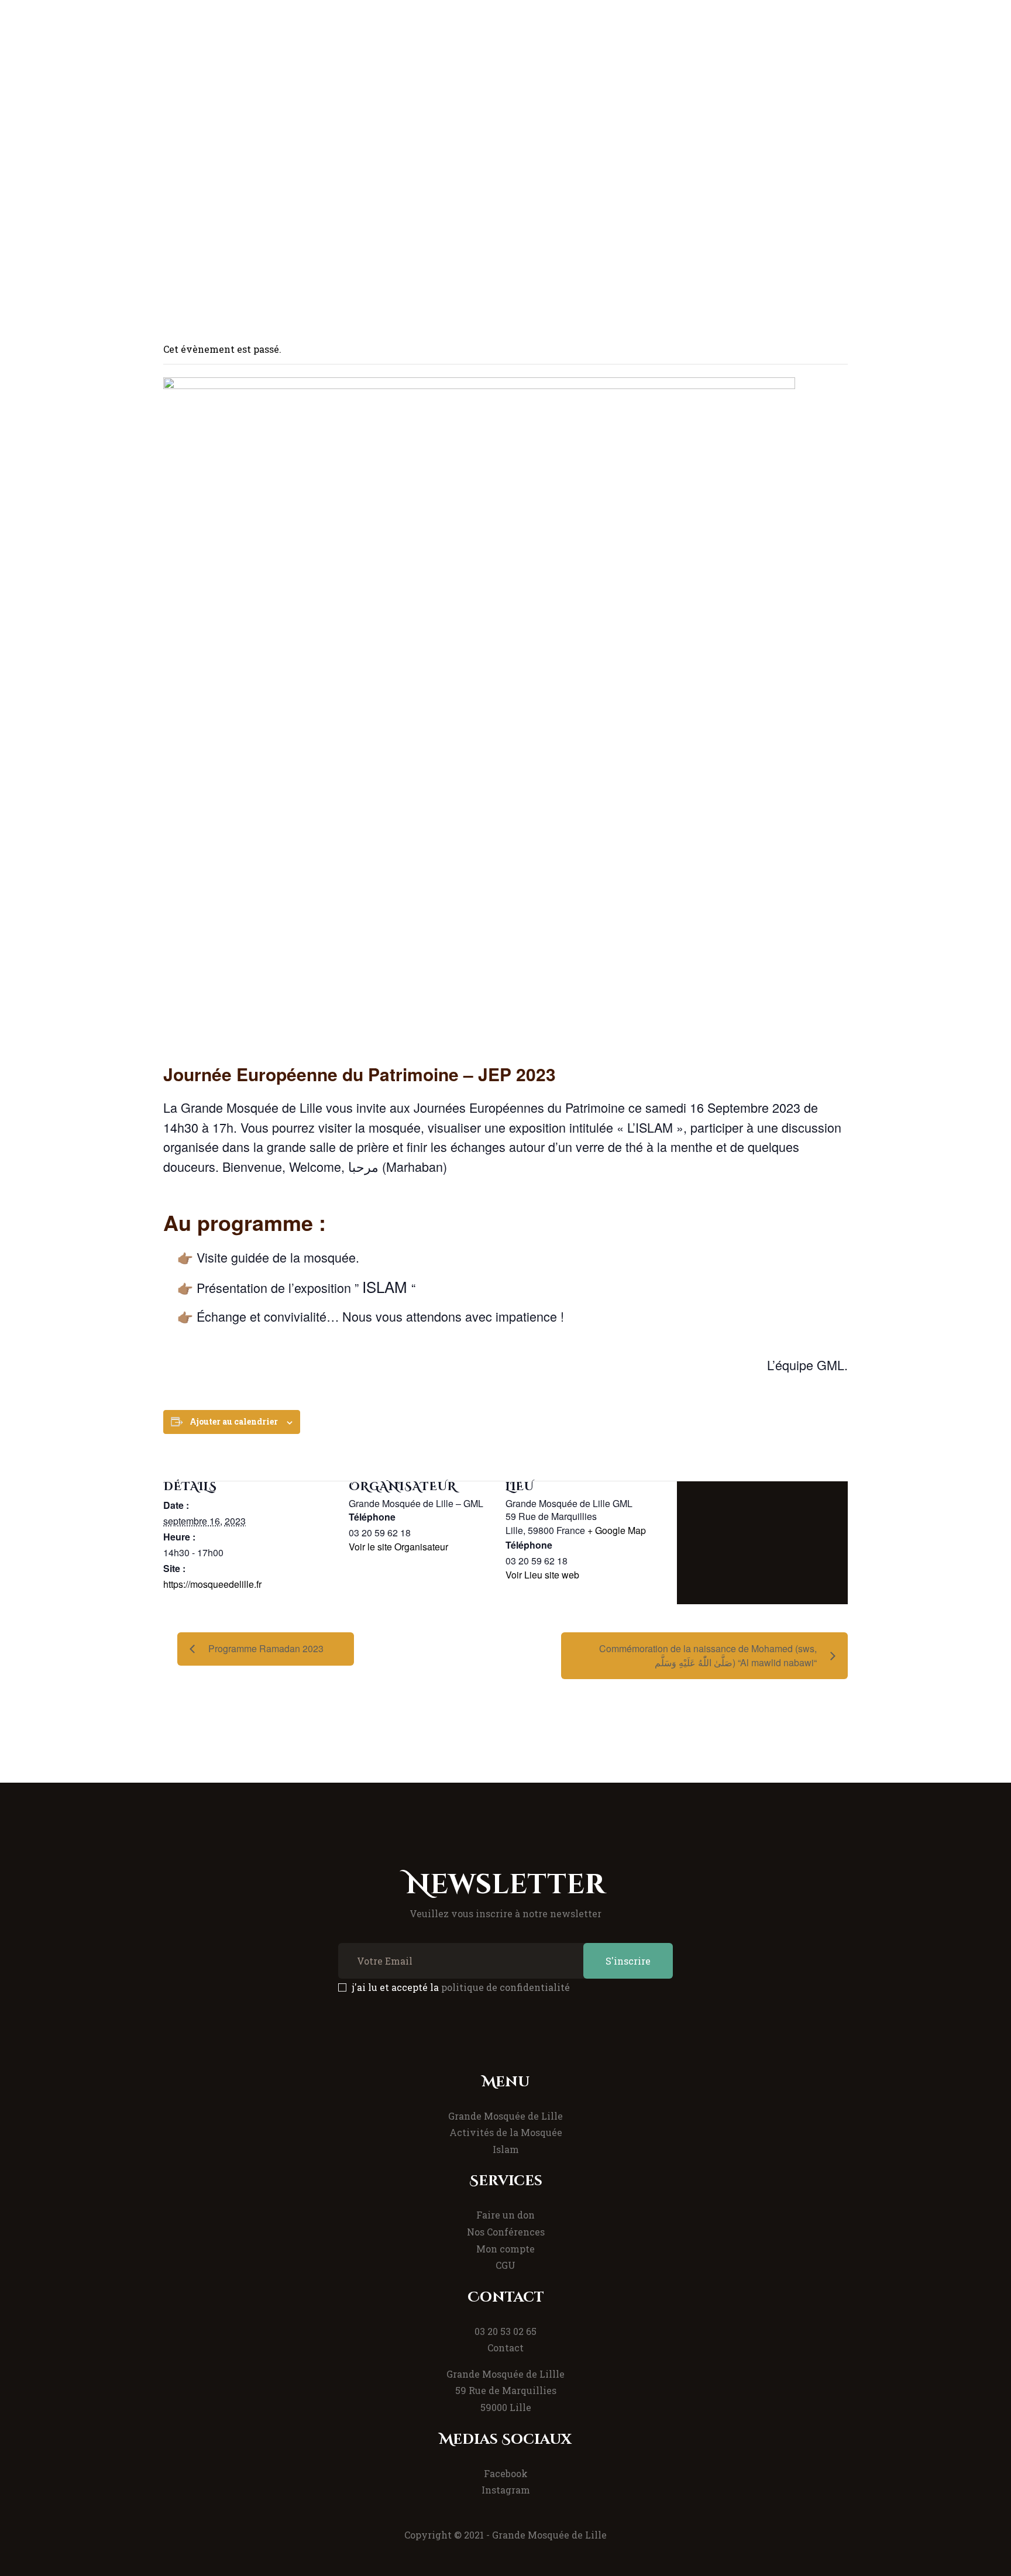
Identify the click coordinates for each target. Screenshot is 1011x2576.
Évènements (405, 195)
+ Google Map (617, 1530)
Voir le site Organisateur (398, 1547)
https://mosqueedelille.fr (212, 1584)
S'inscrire (628, 1961)
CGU (505, 2265)
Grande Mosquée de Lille (505, 2116)
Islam (506, 2149)
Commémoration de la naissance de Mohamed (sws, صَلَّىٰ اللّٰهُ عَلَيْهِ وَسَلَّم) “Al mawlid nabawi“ (708, 1655)
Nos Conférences (506, 2232)
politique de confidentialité (505, 1987)
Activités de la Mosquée (506, 2132)
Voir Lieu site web (542, 1575)
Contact (505, 2348)
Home (342, 195)
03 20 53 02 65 (505, 2331)
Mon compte (505, 2249)
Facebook (506, 2473)
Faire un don (505, 2215)
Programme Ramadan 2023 (266, 1648)
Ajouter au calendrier (234, 1421)
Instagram (506, 2490)
